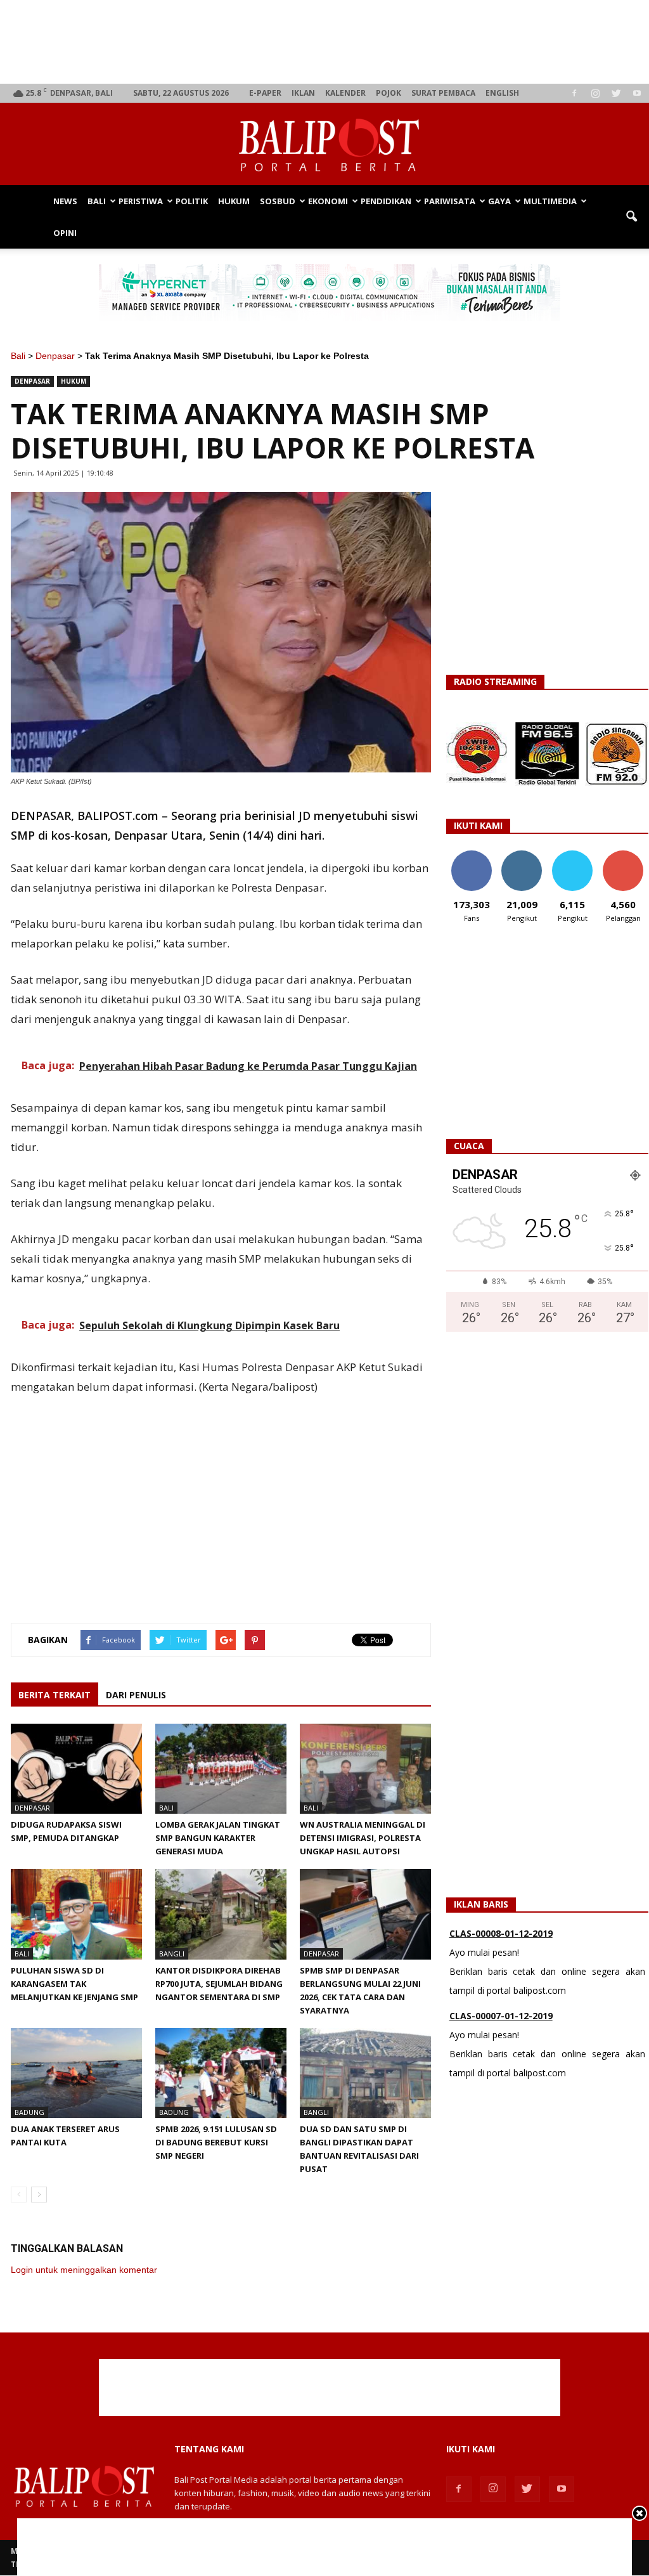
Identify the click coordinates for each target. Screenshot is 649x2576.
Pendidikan (386, 201)
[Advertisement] (330, 42)
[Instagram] (595, 93)
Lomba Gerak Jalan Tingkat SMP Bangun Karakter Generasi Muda (218, 1838)
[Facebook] (574, 93)
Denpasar (55, 356)
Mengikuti (522, 855)
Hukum (234, 201)
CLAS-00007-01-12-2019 (501, 1943)
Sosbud (278, 201)
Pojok (389, 93)
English (502, 93)
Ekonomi (328, 201)
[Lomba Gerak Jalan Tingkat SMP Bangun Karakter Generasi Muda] (221, 1769)
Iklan (303, 93)
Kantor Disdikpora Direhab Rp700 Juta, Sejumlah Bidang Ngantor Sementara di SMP (219, 1984)
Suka (471, 855)
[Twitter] (616, 93)
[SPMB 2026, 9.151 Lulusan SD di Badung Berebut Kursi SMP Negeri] (221, 2073)
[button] (631, 217)
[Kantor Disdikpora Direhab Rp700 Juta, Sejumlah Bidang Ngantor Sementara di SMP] (221, 1914)
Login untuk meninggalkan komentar (84, 2270)
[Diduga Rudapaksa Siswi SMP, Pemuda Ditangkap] (76, 1769)
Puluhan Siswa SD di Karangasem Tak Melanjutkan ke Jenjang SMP (74, 1984)
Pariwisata (450, 201)
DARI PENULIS (136, 1695)
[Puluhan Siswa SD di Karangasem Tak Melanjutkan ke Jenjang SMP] (76, 1914)
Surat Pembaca (443, 93)
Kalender (345, 93)
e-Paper (265, 93)
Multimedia (550, 201)
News (65, 201)
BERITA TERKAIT (55, 1695)
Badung (29, 2112)
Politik (192, 201)
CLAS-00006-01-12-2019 (501, 2025)
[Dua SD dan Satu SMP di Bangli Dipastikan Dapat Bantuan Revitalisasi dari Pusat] (365, 2073)
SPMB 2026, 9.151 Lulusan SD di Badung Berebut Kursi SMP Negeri (216, 2142)
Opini (65, 233)
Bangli (172, 1954)
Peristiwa (141, 201)
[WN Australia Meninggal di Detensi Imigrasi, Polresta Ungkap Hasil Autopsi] (365, 1769)
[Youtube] (637, 93)
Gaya (499, 201)
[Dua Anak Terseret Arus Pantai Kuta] (76, 2073)
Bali (97, 201)
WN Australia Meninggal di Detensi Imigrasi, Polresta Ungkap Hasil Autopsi (363, 1838)
